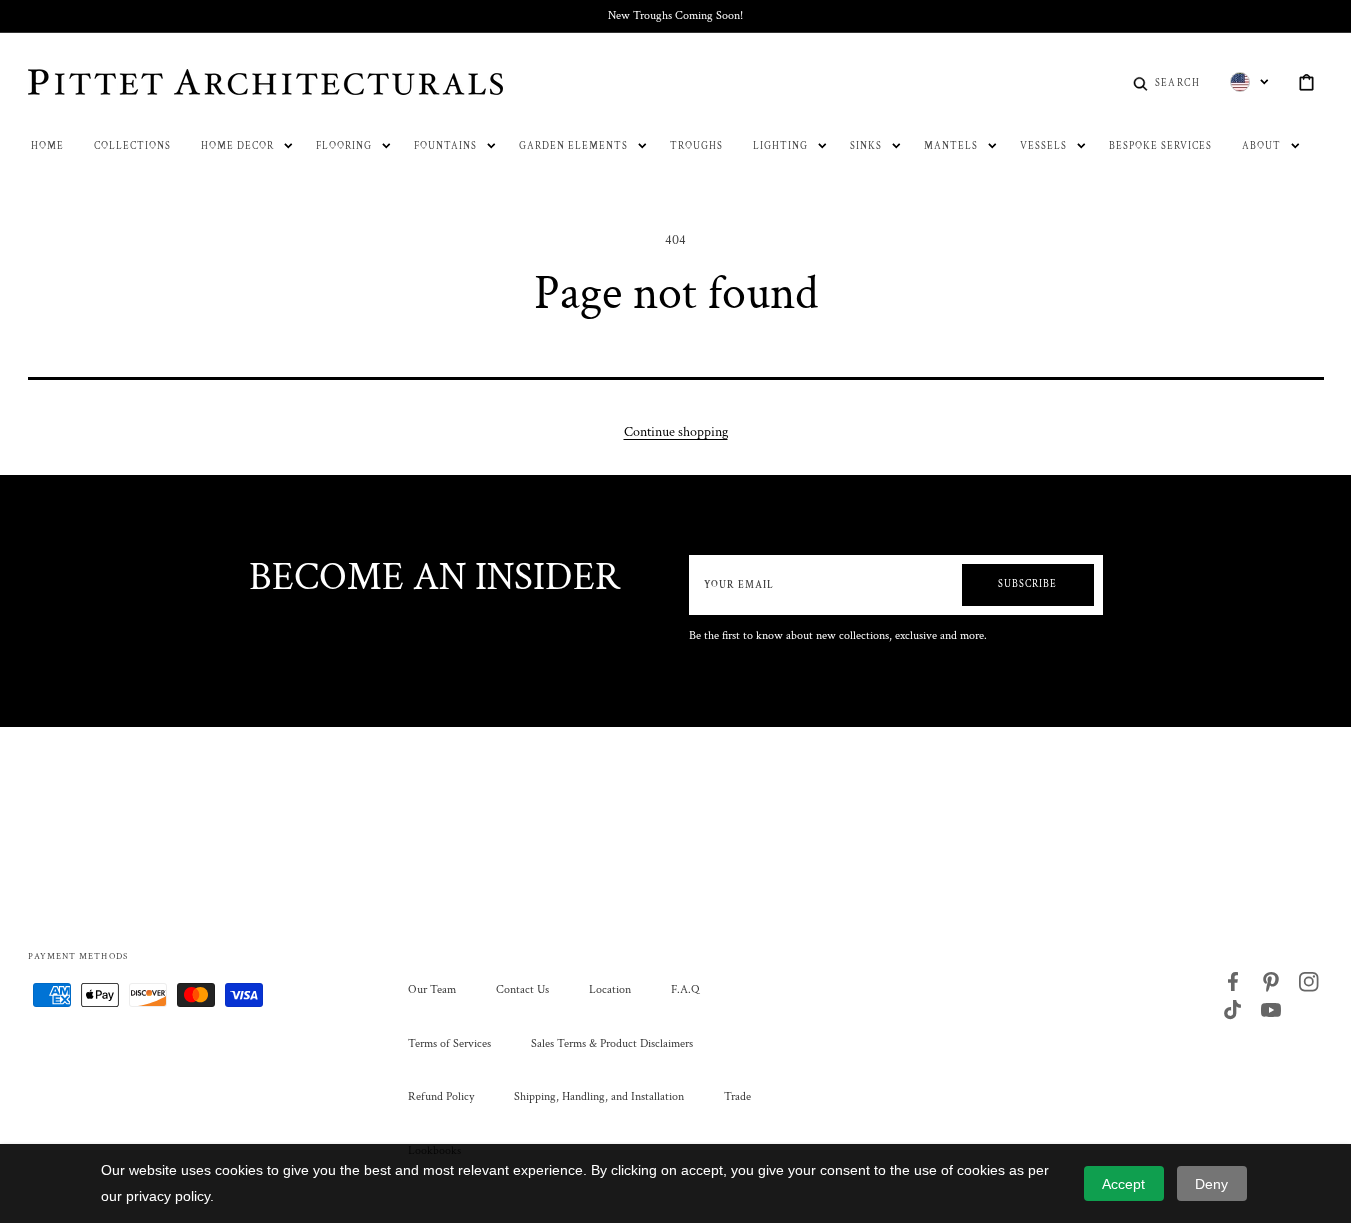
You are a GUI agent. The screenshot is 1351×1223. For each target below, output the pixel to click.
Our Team (432, 989)
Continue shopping (676, 432)
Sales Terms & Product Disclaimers (612, 1043)
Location (610, 989)
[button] (1166, 82)
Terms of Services (449, 1043)
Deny (1211, 1184)
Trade (737, 1096)
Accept (1123, 1184)
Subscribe (1027, 584)
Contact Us (522, 989)
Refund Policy (441, 1096)
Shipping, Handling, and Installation (599, 1096)
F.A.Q (685, 989)
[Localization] (1249, 82)
